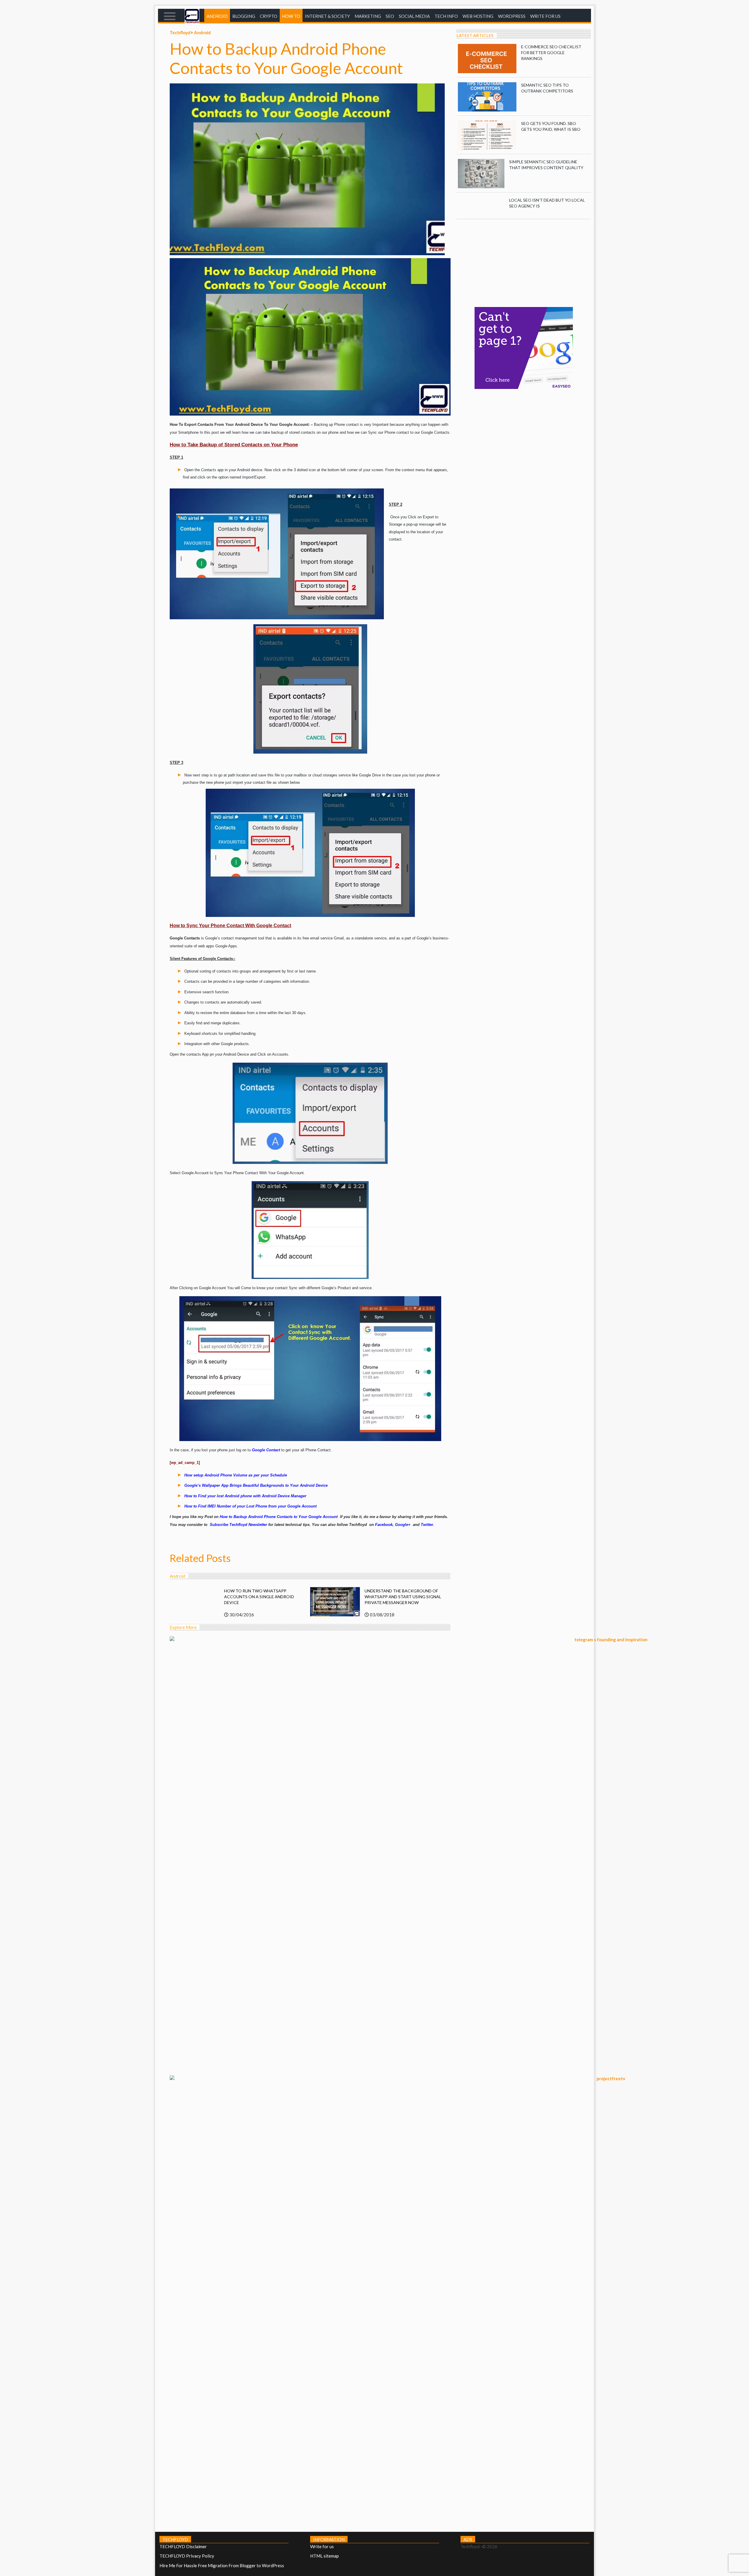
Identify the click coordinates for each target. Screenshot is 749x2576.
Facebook (384, 1525)
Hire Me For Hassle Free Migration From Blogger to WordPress (222, 2565)
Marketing (368, 16)
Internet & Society (327, 16)
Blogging (244, 16)
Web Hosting (478, 16)
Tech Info (446, 16)
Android (217, 16)
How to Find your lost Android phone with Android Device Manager (245, 1496)
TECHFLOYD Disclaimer (183, 2546)
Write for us (545, 16)
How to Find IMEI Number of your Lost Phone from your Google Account (250, 1506)
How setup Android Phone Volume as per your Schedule (236, 1475)
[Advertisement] (524, 260)
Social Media (414, 16)
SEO (390, 16)
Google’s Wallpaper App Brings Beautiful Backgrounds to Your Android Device (256, 1485)
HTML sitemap (324, 2556)
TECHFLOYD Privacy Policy (187, 2556)
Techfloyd (181, 32)
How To (291, 16)
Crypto (269, 16)
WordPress (512, 16)
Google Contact (266, 1450)
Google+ (403, 1525)
